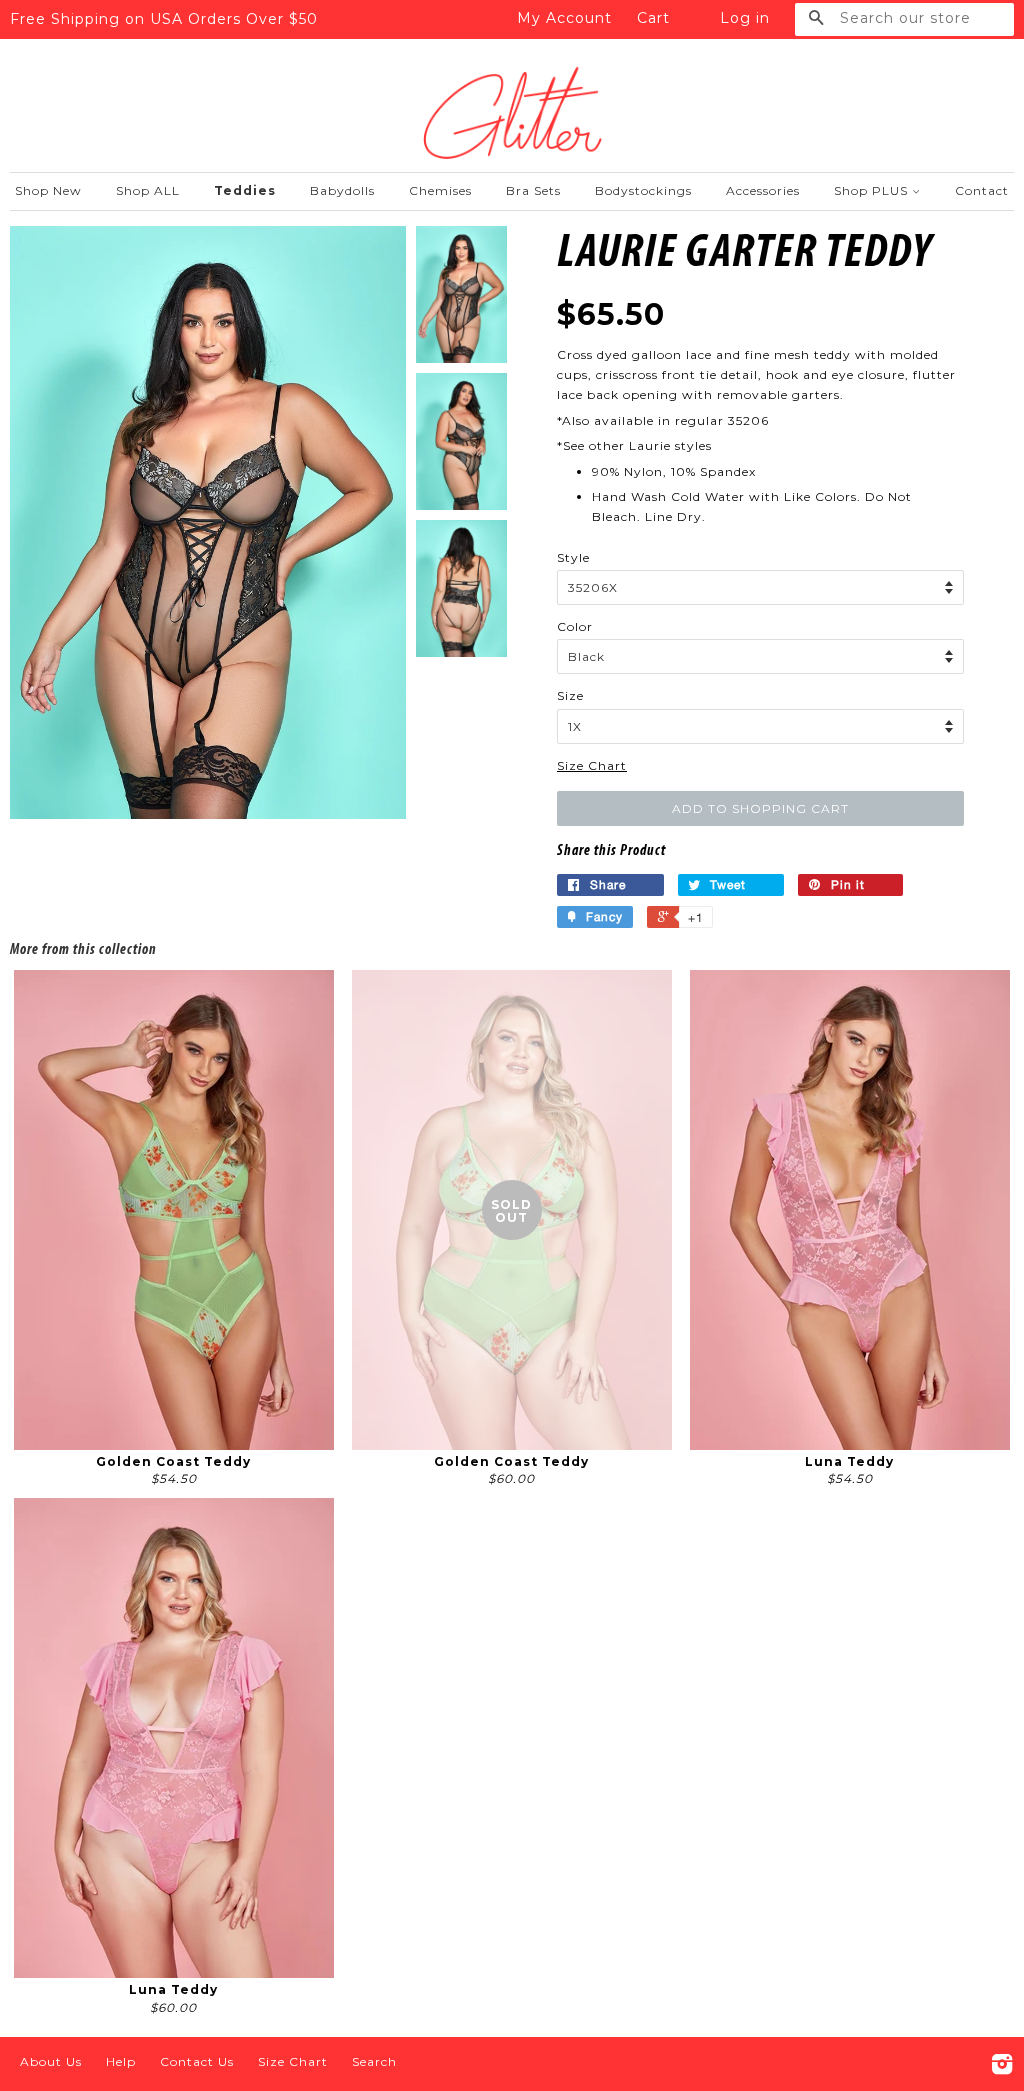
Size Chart (592, 765)
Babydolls (342, 190)
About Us (51, 2061)
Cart (653, 18)
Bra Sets (533, 190)
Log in (745, 18)
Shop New (48, 190)
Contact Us (197, 2061)
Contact (982, 190)
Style (573, 557)
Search (374, 2061)
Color (575, 626)
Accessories (763, 190)
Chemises (440, 190)
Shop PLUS (873, 190)
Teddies (245, 190)
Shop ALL (148, 190)
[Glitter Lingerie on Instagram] (1002, 2068)
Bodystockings (643, 190)
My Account (564, 18)
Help (121, 2061)
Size (570, 695)
